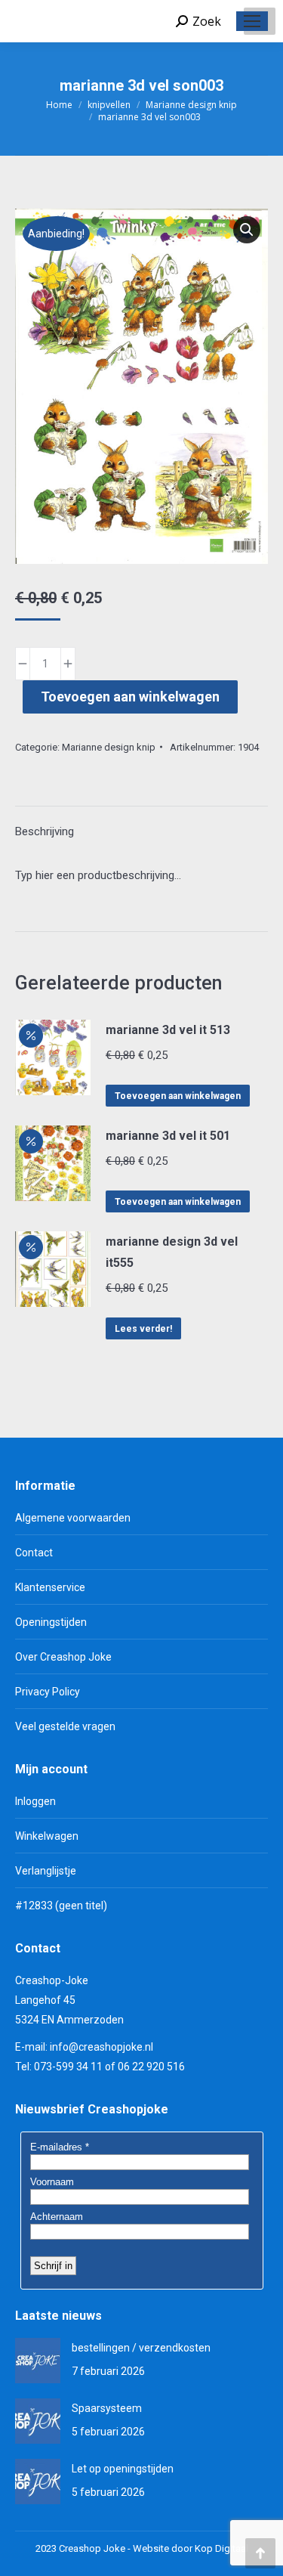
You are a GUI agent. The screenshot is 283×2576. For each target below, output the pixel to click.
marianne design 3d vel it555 (172, 1252)
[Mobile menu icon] (252, 21)
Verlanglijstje (46, 1871)
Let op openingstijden (123, 2469)
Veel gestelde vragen (65, 1726)
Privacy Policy (48, 1692)
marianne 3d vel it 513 (168, 1030)
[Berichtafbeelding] (38, 2361)
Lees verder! (143, 1329)
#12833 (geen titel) (61, 1906)
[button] (247, 230)
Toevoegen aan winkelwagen (130, 697)
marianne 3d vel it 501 (168, 1136)
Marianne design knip (109, 747)
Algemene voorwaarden (73, 1518)
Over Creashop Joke (63, 1657)
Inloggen (35, 1801)
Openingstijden (51, 1622)
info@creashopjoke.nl (102, 2047)
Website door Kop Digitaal (191, 2548)
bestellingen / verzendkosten (141, 2348)
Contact (34, 1553)
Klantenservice (50, 1587)
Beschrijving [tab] (45, 831)
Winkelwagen (47, 1836)
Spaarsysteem (107, 2408)
